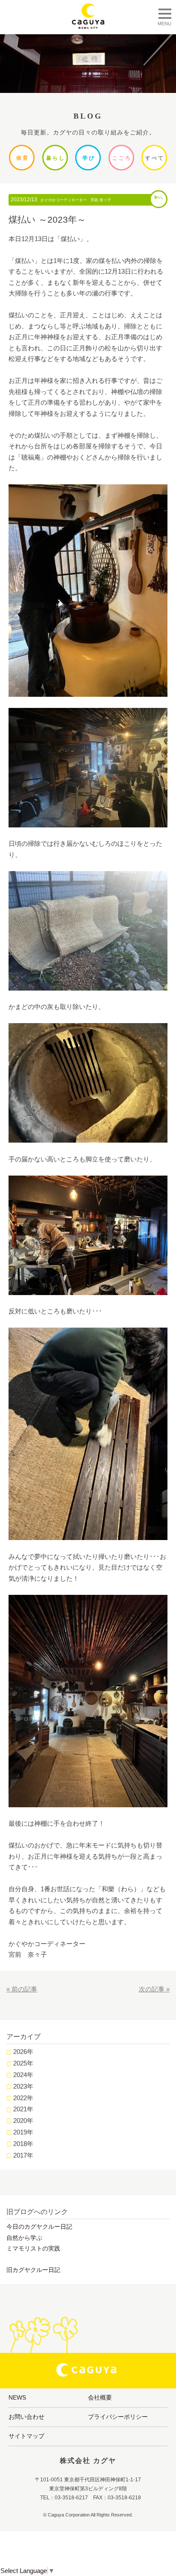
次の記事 (152, 1989)
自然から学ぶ (24, 2238)
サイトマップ (26, 2436)
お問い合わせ (26, 2417)
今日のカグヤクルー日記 (39, 2227)
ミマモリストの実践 (33, 2248)
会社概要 (100, 2397)
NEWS (17, 2397)
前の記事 (24, 1989)
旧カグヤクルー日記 (33, 2270)
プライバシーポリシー (118, 2417)
